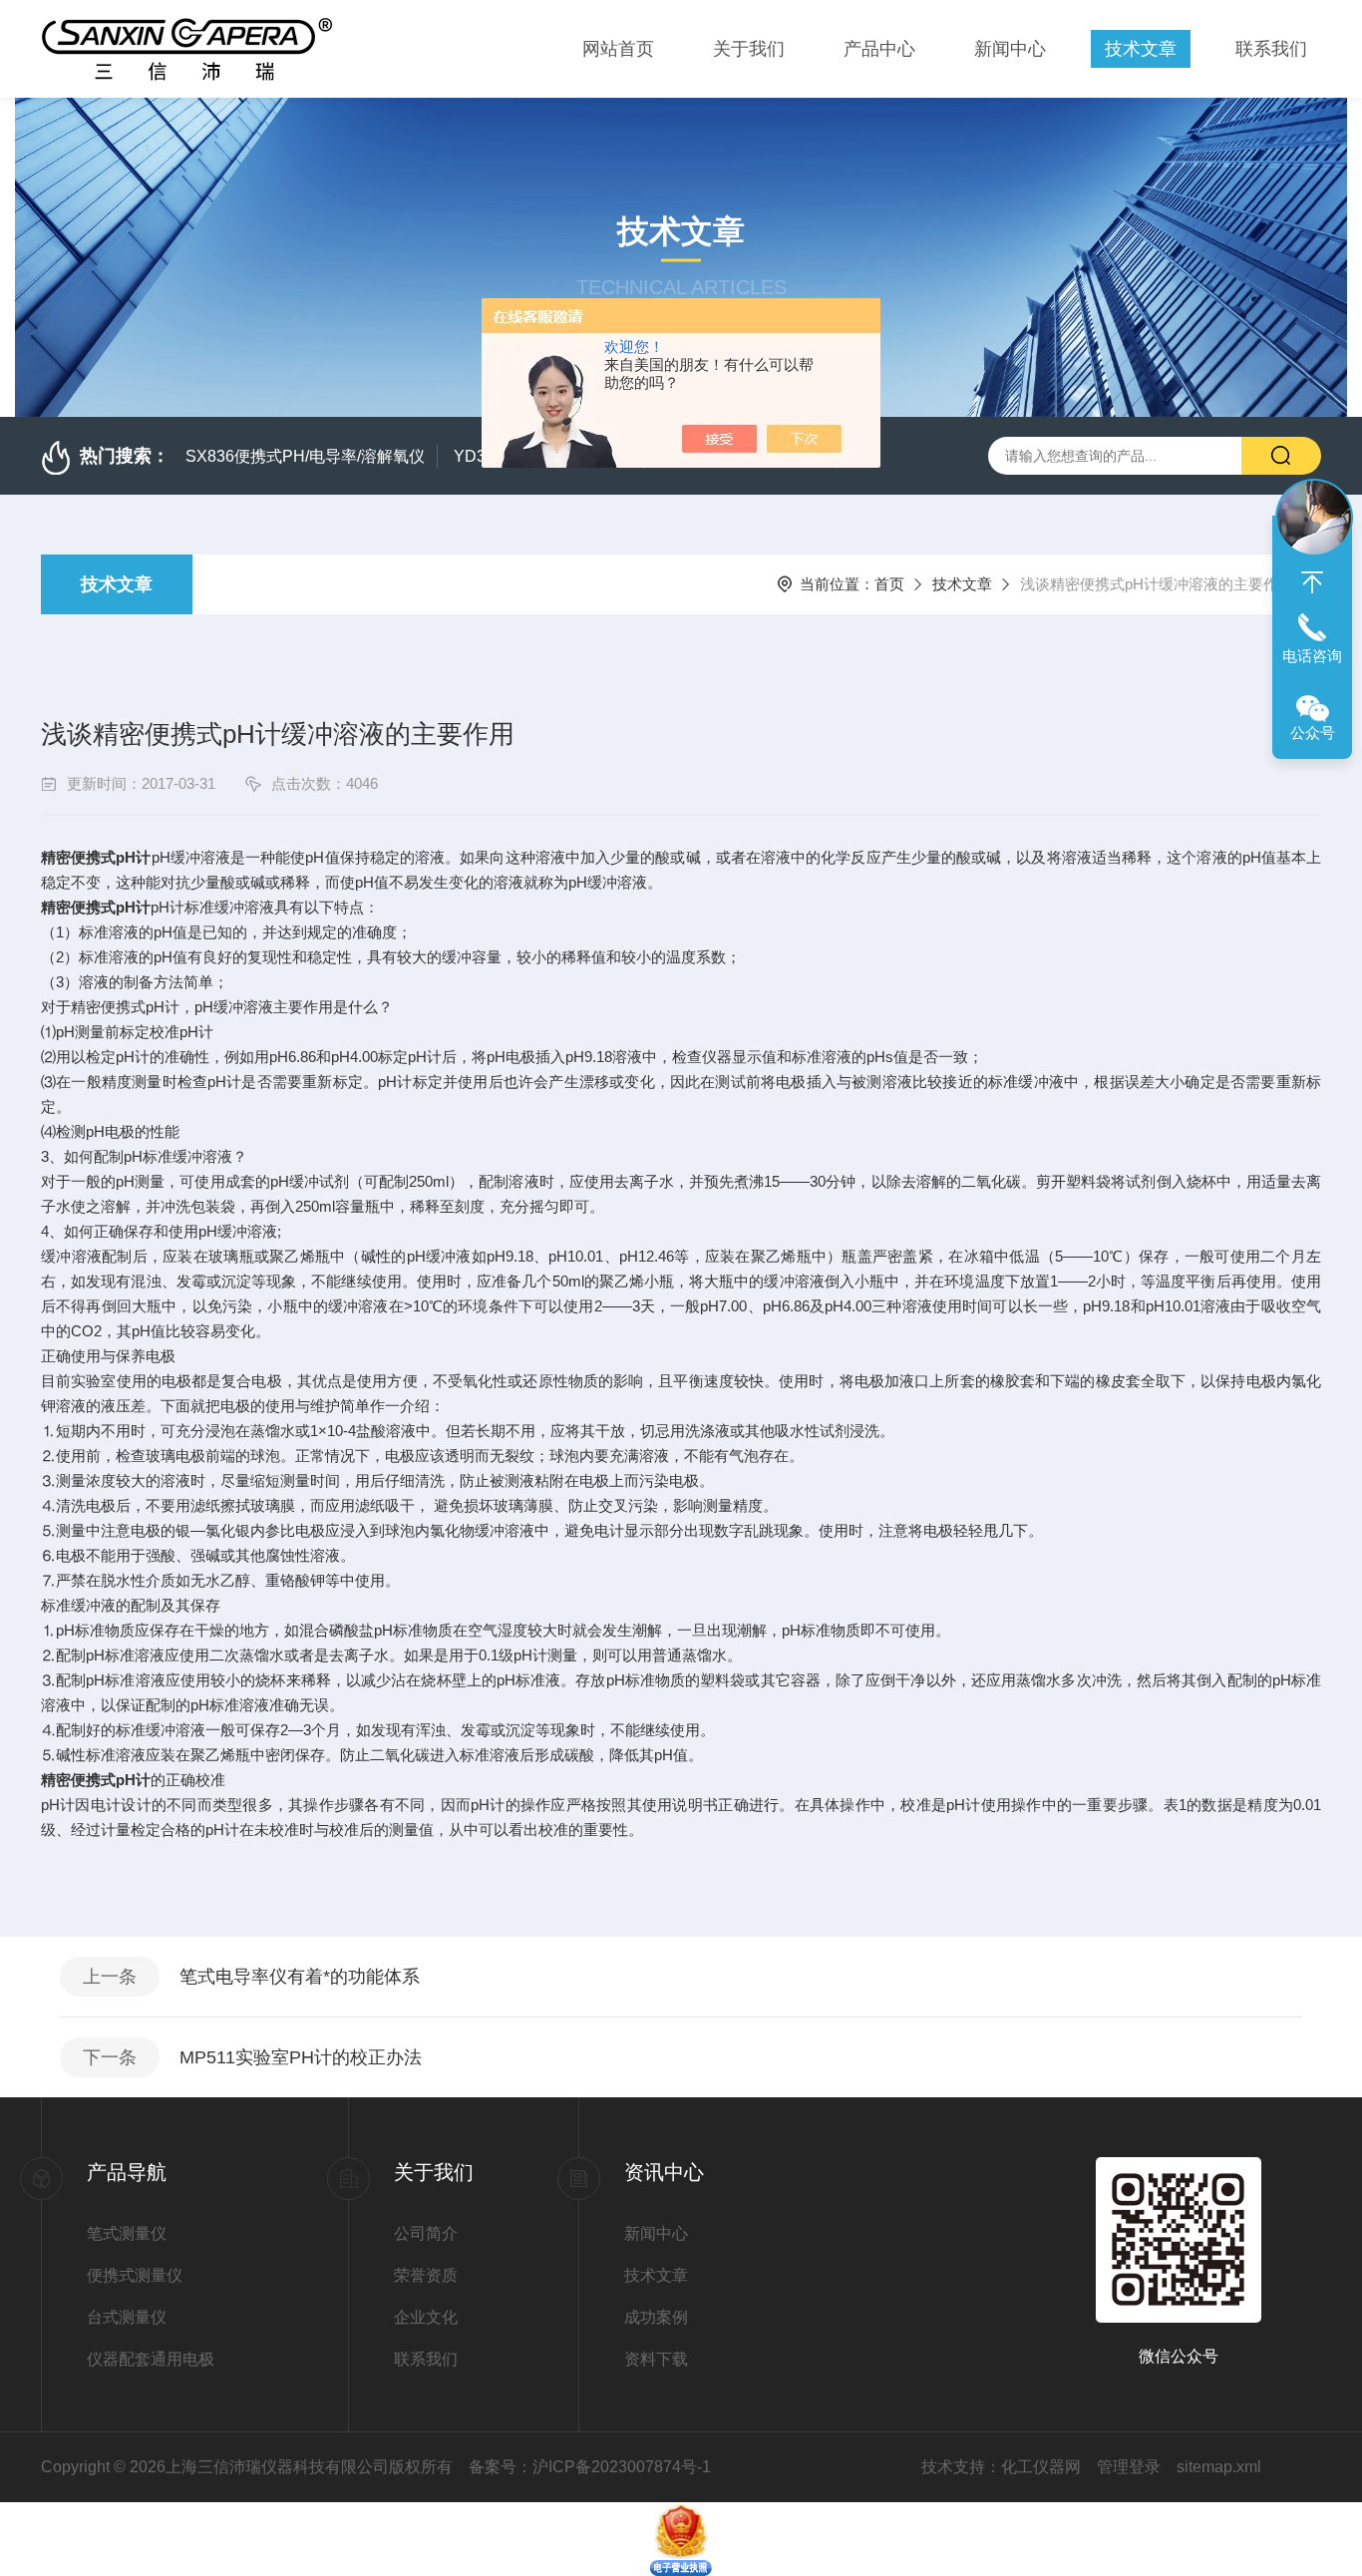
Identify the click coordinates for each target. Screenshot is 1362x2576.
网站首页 (618, 49)
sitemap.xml (1219, 2467)
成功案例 (656, 2317)
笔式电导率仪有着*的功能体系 (300, 1977)
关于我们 (749, 49)
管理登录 (1129, 2467)
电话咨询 (1312, 656)
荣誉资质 (426, 2275)
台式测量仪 (127, 2317)
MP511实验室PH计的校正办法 (301, 2057)
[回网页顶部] (1312, 582)
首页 (889, 584)
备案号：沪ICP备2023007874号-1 (590, 2467)
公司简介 (426, 2233)
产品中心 (879, 49)
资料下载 (656, 2359)
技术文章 (1141, 49)
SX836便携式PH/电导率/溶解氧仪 (305, 456)
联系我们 (1271, 49)
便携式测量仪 (135, 2275)
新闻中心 (1010, 49)
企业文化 (426, 2317)
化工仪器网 (1041, 2467)
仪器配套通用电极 (151, 2359)
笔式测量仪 (127, 2233)
